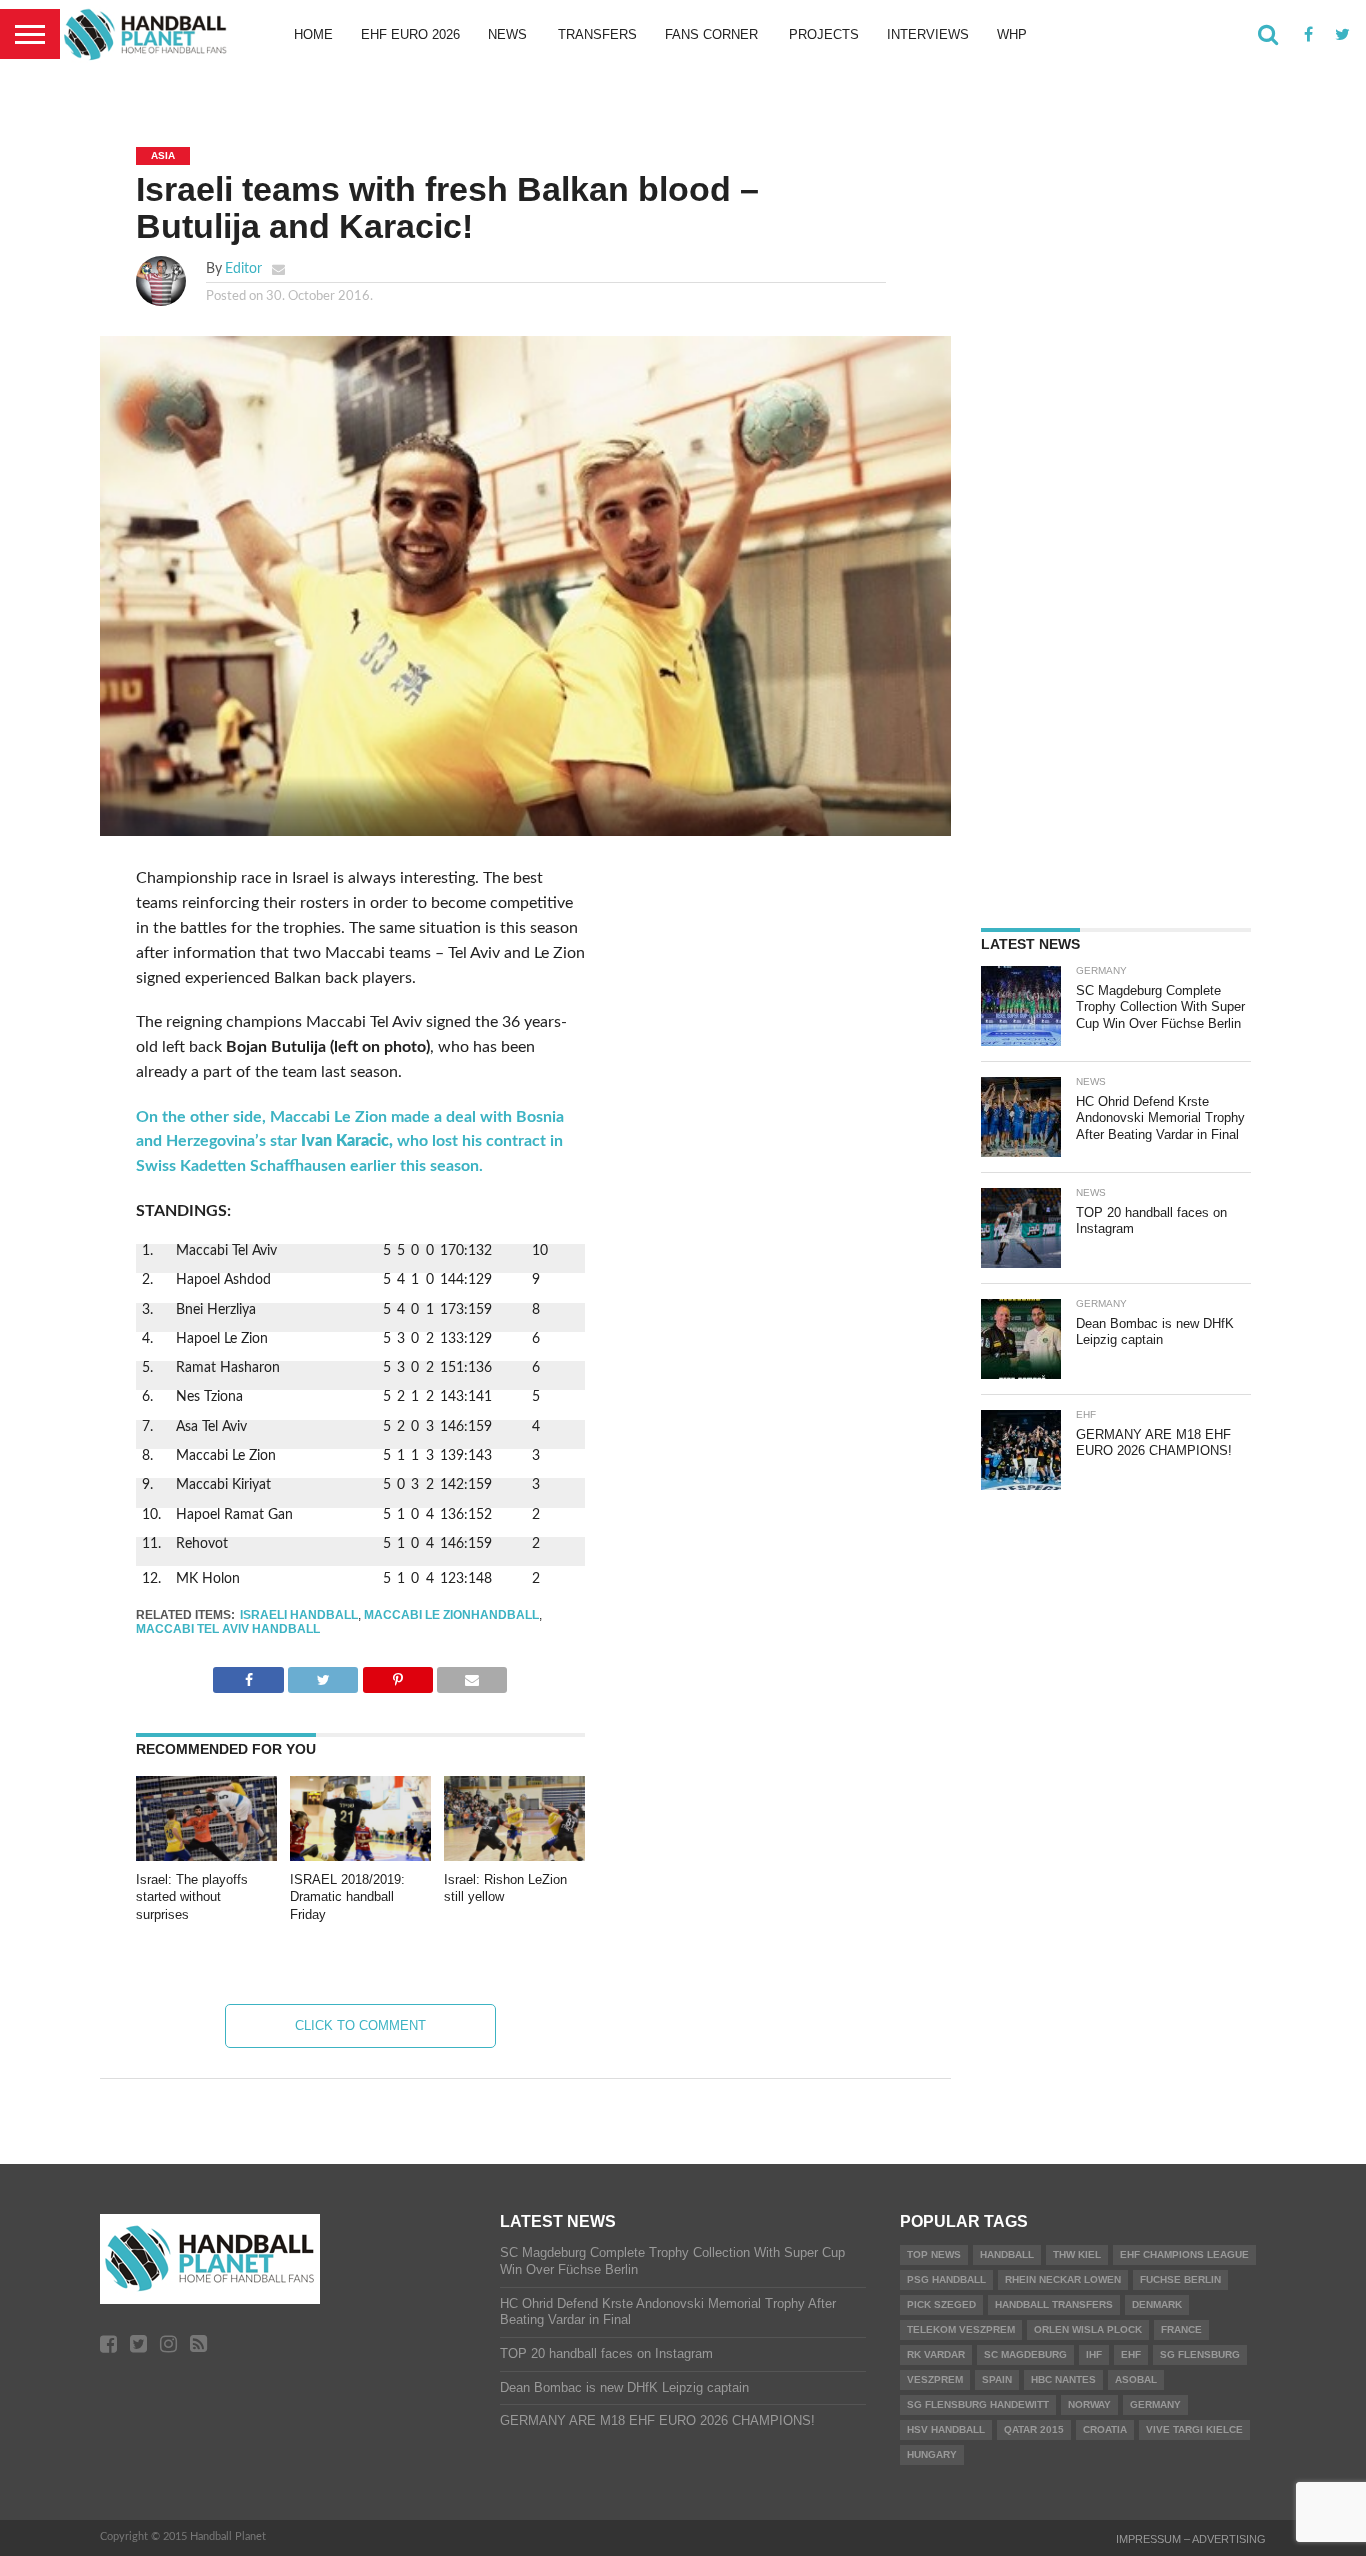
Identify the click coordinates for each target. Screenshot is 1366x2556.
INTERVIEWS (928, 34)
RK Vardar (936, 2354)
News (507, 34)
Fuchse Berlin (1180, 2279)
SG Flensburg (1200, 2354)
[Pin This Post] (397, 1675)
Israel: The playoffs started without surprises (192, 1897)
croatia (1105, 2429)
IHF (1094, 2354)
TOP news (934, 2254)
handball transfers (1054, 2304)
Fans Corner (711, 34)
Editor (243, 268)
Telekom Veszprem (961, 2329)
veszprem (935, 2379)
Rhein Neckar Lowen (1063, 2279)
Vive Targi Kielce (1194, 2429)
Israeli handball (299, 1615)
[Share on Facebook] (248, 1675)
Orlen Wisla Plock (1088, 2329)
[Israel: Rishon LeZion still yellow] (514, 1856)
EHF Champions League (1184, 2254)
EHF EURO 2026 (410, 34)
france (1181, 2329)
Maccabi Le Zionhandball (451, 1615)
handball (1007, 2254)
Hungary (932, 2454)
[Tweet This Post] (323, 1675)
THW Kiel (1077, 2254)
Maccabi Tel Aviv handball (228, 1629)
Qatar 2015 (1034, 2429)
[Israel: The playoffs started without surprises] (206, 1856)
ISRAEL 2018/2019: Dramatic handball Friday (347, 1897)
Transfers (597, 34)
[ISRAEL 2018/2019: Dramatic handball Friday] (360, 1856)
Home (313, 34)
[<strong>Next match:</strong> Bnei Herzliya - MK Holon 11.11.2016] (569, 1574)
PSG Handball (946, 2279)
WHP (1012, 34)
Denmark (1157, 2304)
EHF (1131, 2354)
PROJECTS (824, 34)
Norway (1089, 2404)
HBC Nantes (1063, 2379)
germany (1155, 2404)
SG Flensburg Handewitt (978, 2404)
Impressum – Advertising (1191, 2539)
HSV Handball (946, 2429)
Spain (997, 2379)
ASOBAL (1136, 2379)
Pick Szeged (941, 2304)
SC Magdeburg (1025, 2354)
